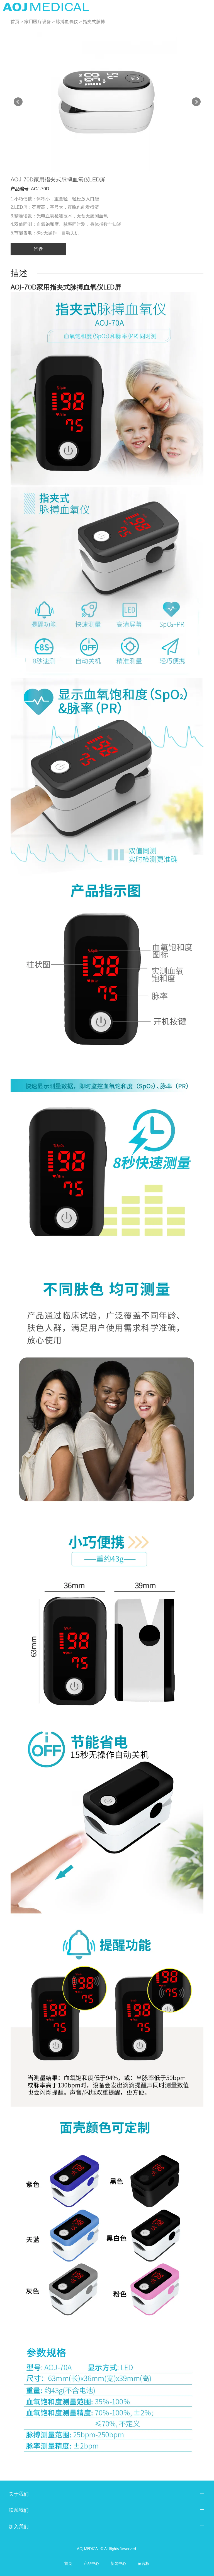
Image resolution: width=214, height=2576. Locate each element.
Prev (18, 102)
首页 (15, 22)
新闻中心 (118, 2564)
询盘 (38, 249)
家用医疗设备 (38, 22)
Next (196, 102)
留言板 (144, 2564)
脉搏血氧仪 (67, 22)
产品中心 (91, 2564)
